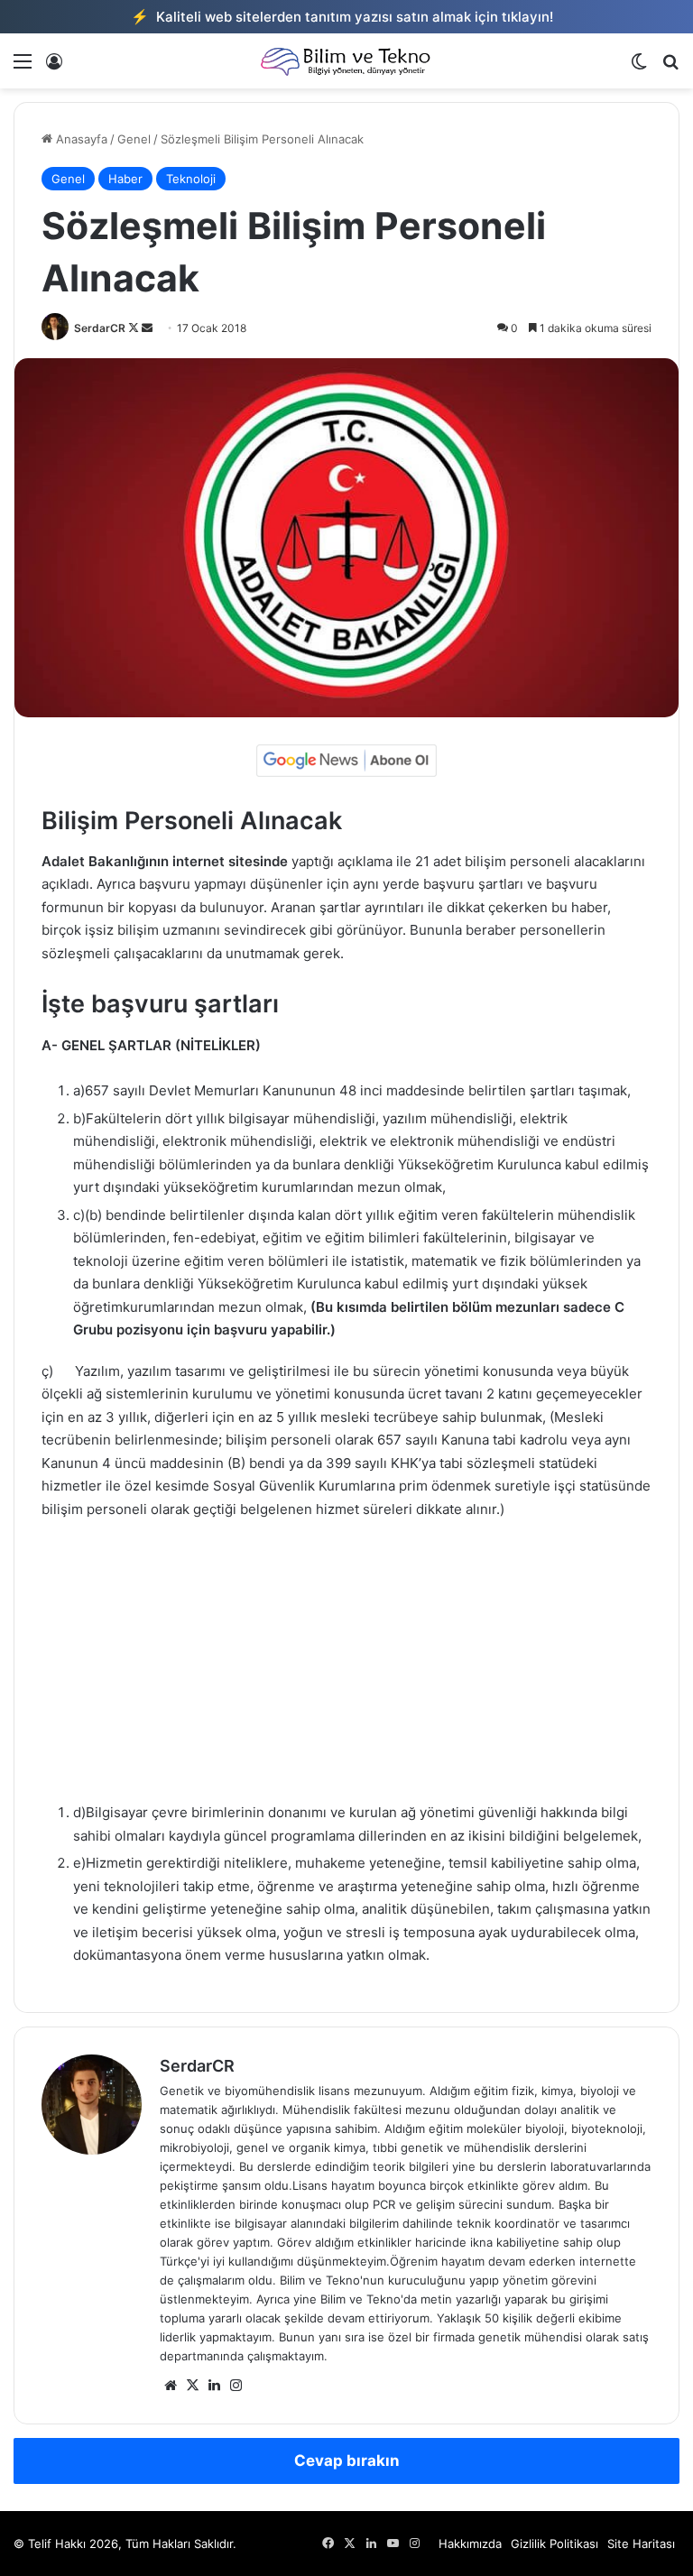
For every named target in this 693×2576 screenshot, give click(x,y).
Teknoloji (191, 179)
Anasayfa (80, 139)
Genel (134, 139)
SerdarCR (100, 328)
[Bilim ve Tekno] (346, 61)
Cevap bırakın (347, 2461)
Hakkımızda (470, 2544)
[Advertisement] (346, 1669)
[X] (192, 2386)
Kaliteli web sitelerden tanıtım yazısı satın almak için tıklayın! (342, 16)
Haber (125, 179)
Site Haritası (641, 2544)
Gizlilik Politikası (554, 2544)
